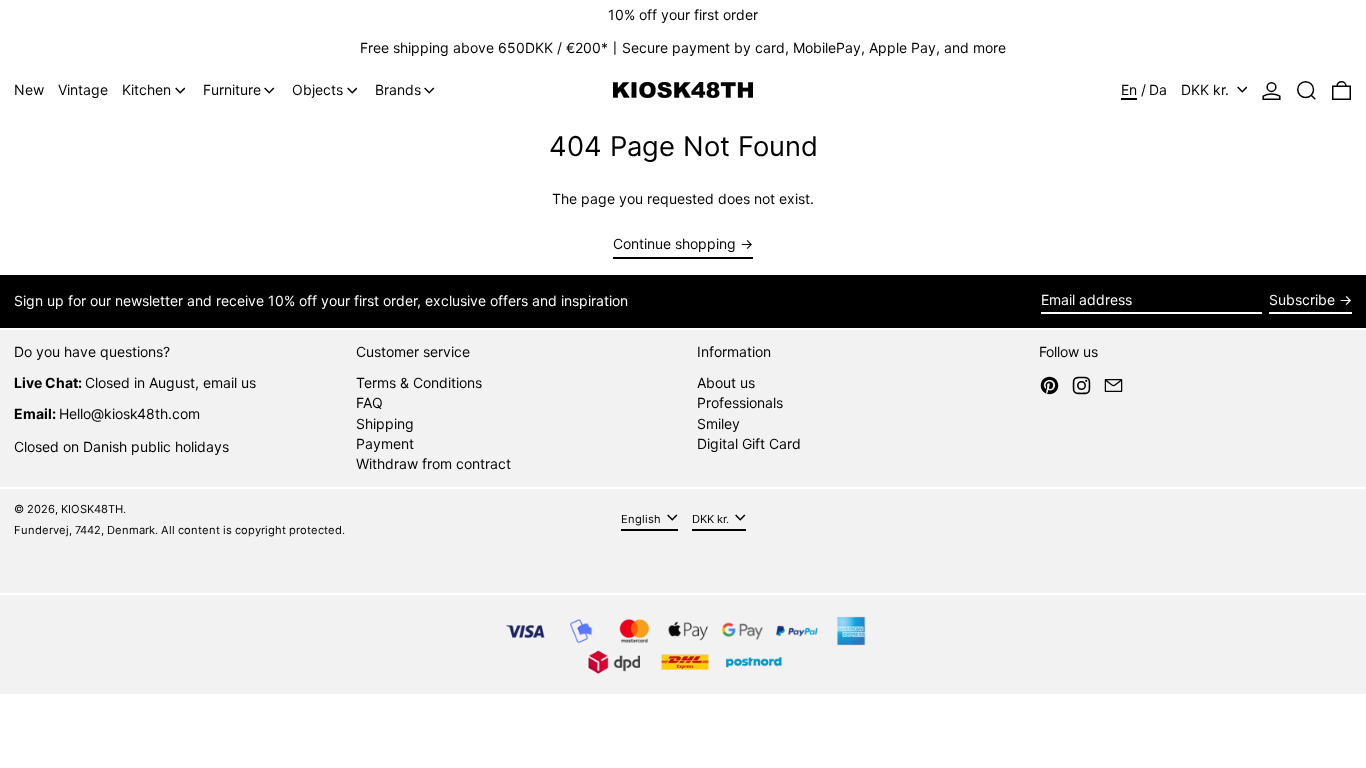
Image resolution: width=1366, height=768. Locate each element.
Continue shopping (674, 244)
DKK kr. (1207, 89)
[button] (1306, 90)
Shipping (385, 423)
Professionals (740, 402)
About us (726, 382)
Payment (385, 443)
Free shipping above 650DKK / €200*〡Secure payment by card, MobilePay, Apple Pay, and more (683, 47)
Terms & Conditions (419, 382)
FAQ (369, 402)
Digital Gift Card (749, 443)
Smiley (718, 423)
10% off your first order (683, 14)
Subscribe (1302, 299)
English (642, 519)
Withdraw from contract (433, 463)
